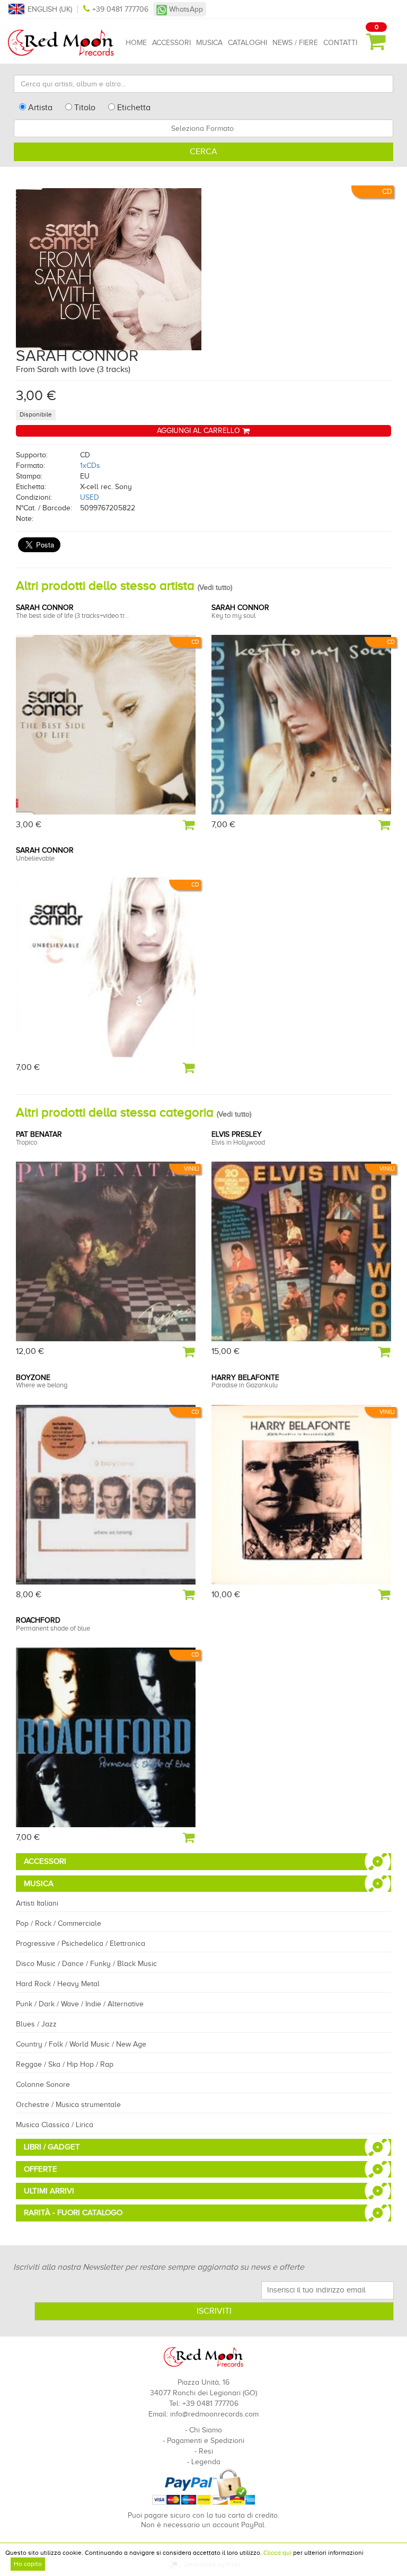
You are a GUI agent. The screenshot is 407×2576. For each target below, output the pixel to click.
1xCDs (90, 466)
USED (90, 497)
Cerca (203, 152)
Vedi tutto (215, 587)
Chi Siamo (206, 2430)
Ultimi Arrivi (49, 2191)
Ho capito (28, 2564)
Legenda (206, 2462)
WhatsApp (185, 9)
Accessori (171, 43)
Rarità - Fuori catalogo (73, 2212)
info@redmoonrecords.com (214, 2414)
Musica (209, 43)
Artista (39, 108)
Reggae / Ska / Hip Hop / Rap (65, 2064)
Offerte (41, 2169)
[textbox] (203, 128)
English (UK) (50, 9)
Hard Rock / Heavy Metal (58, 1984)
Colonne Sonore (43, 2084)
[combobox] (203, 128)
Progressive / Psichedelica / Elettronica (81, 1944)
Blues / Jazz (36, 2024)
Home (136, 43)
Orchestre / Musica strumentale (68, 2105)
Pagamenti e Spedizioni (206, 2441)
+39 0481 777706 (120, 9)
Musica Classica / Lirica (55, 2125)
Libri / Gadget (52, 2147)
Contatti (340, 43)
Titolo (84, 108)
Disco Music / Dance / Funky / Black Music (86, 1964)
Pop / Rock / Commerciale (59, 1923)
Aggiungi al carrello (200, 431)
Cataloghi (247, 43)
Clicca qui (277, 2553)
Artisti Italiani (37, 1903)
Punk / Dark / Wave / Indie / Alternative (80, 2004)
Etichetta (133, 108)
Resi (206, 2451)
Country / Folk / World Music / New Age (81, 2044)
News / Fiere (295, 43)
